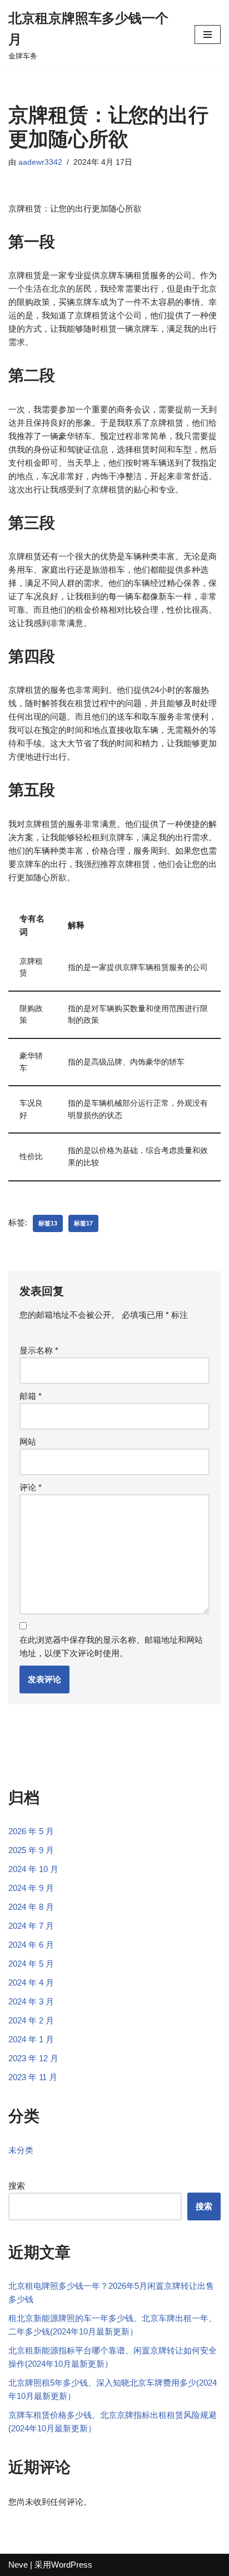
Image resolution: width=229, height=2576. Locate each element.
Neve (18, 2565)
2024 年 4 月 (31, 1983)
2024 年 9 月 (31, 1888)
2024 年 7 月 (31, 1926)
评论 (31, 1487)
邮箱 (31, 1396)
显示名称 (39, 1350)
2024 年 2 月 (31, 2020)
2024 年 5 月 (31, 1964)
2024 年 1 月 (31, 2039)
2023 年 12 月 (33, 2058)
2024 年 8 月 (31, 1907)
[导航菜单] (208, 35)
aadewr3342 (40, 162)
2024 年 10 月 (33, 1869)
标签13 (48, 1223)
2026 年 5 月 (31, 1831)
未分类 (21, 2150)
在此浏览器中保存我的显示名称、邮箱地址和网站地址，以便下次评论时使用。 (111, 1646)
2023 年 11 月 (33, 2077)
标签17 (83, 1223)
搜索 (17, 2186)
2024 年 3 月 (31, 2001)
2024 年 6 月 (31, 1945)
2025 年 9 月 (31, 1850)
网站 (28, 1442)
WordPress (72, 2565)
